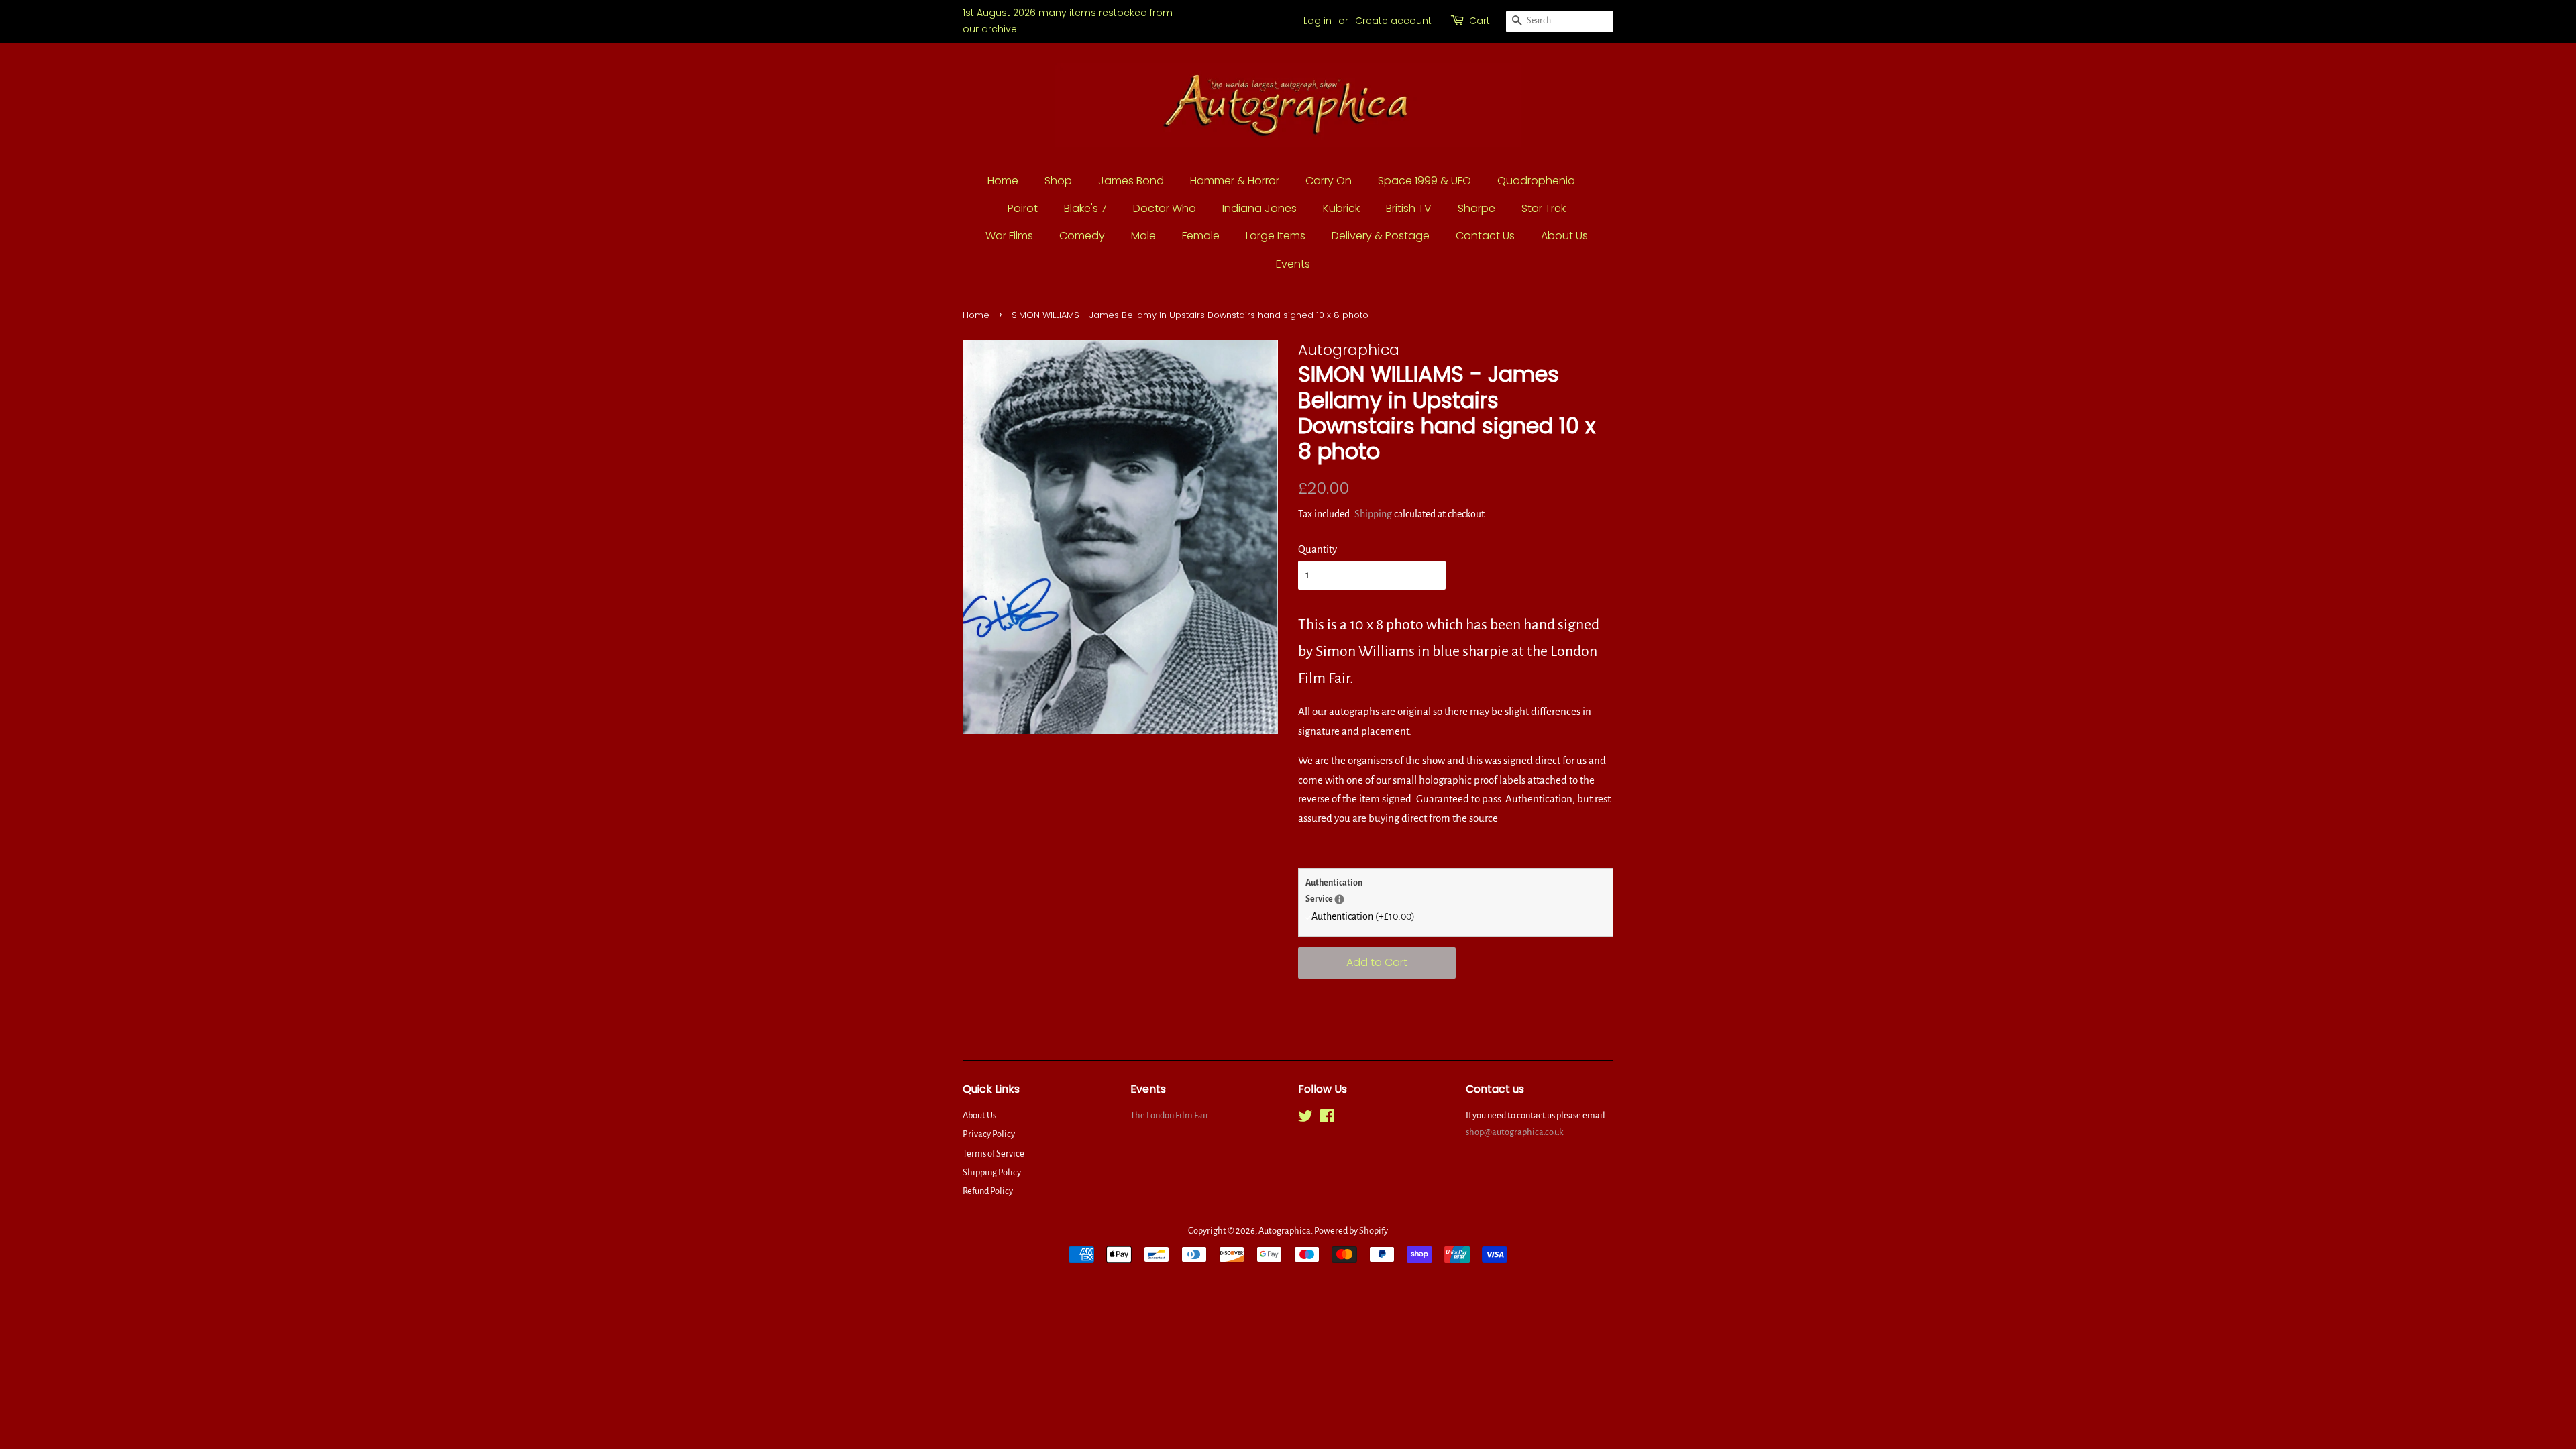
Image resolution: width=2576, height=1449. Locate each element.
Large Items (1276, 236)
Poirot (1023, 208)
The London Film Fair (1170, 1115)
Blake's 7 (1085, 208)
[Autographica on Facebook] (1327, 1119)
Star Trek (1544, 208)
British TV (1409, 208)
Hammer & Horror (1235, 181)
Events (1293, 264)
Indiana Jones (1259, 208)
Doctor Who (1165, 208)
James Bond (1131, 181)
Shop (1058, 181)
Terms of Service (994, 1153)
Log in (1318, 21)
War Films (1009, 236)
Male (1143, 236)
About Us (1564, 236)
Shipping (1373, 514)
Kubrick (1341, 208)
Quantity (1318, 549)
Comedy (1082, 236)
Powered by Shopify (1351, 1231)
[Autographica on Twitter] (1305, 1119)
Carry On (1329, 181)
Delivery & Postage (1381, 236)
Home (1003, 181)
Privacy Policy (989, 1134)
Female (1201, 236)
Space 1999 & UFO (1425, 181)
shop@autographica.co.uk (1515, 1132)
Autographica (1285, 1231)
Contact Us (1485, 236)
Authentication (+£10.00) (1363, 916)
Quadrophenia (1536, 181)
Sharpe (1477, 208)
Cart (1480, 21)
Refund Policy (988, 1191)
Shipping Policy (992, 1172)
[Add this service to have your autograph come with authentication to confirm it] (1339, 899)
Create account (1393, 21)
